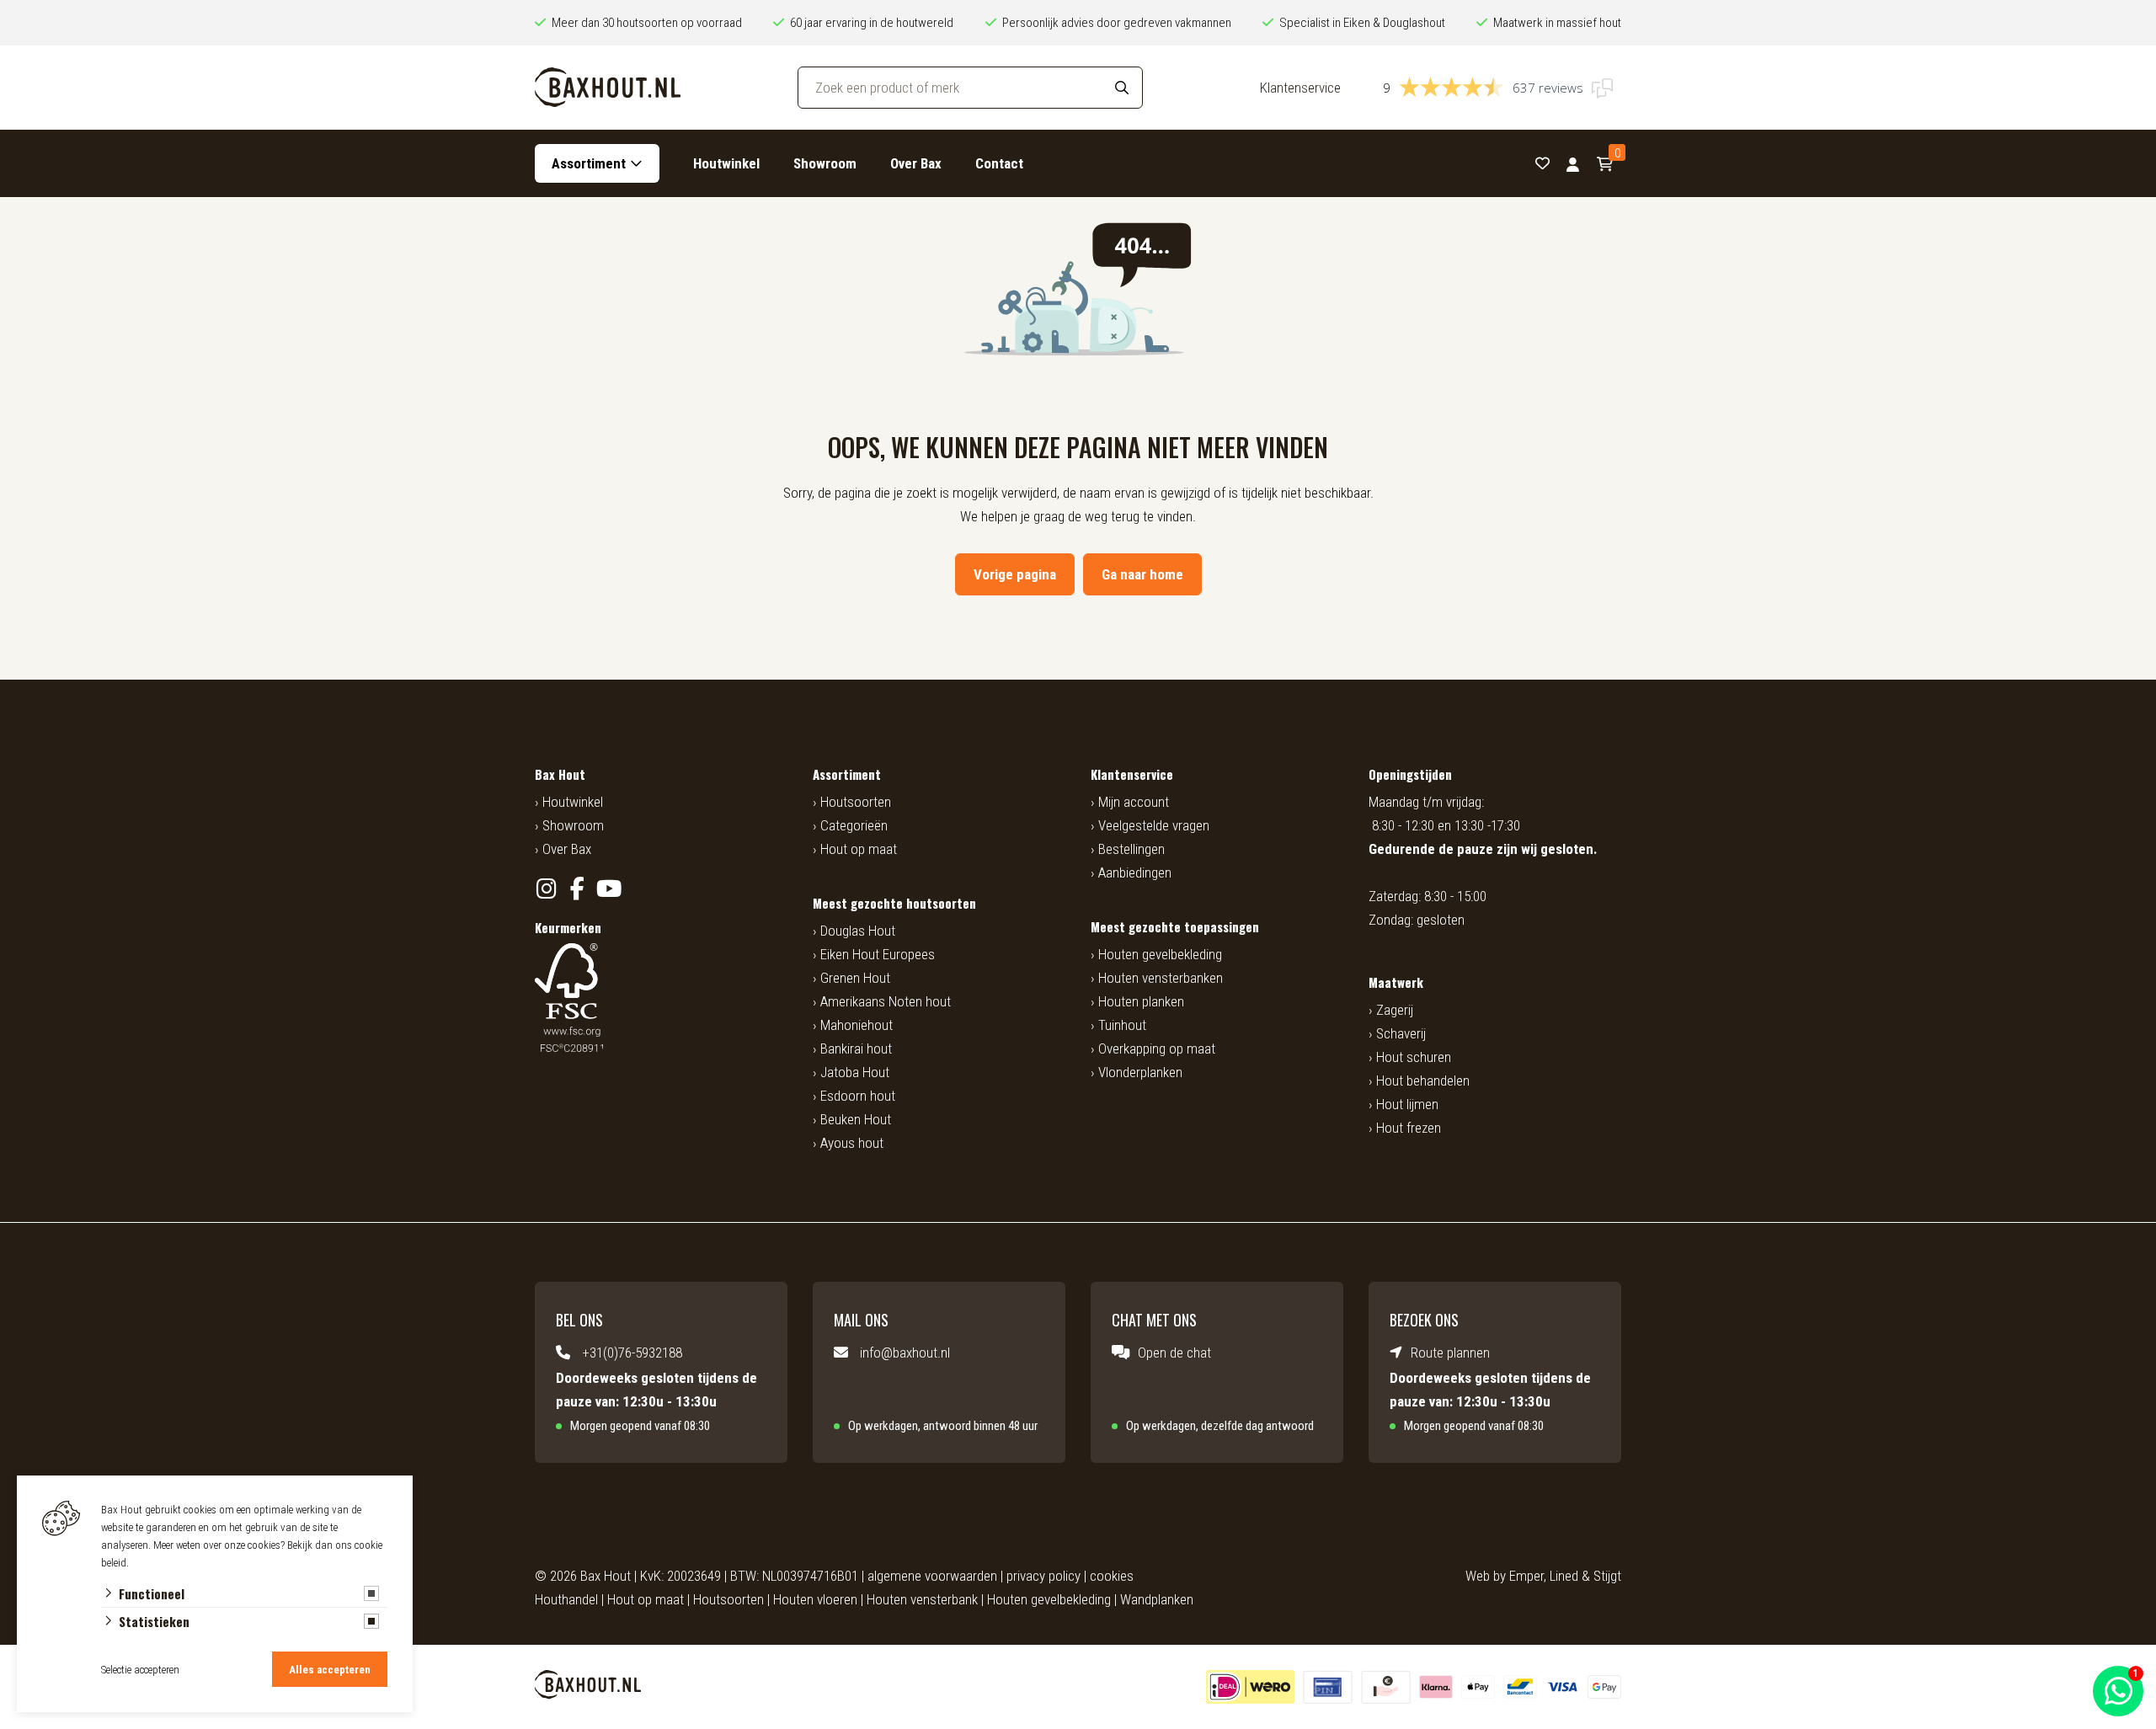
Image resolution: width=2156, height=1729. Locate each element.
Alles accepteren (330, 1670)
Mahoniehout (857, 1025)
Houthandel (566, 1599)
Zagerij (1395, 1010)
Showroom (825, 163)
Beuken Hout (856, 1119)
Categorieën (854, 825)
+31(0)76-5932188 (632, 1353)
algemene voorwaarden (932, 1576)
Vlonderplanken (1140, 1072)
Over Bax (916, 163)
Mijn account (1134, 802)
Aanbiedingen (1135, 873)
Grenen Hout (855, 978)
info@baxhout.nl (905, 1353)
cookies (1112, 1576)
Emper (1526, 1576)
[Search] (1122, 88)
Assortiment (589, 163)
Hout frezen (1409, 1128)
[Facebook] (577, 889)
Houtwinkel (726, 163)
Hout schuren (1414, 1057)
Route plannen (1450, 1353)
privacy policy (1043, 1576)
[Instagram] (546, 889)
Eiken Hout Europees (878, 954)
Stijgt (1607, 1576)
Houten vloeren (815, 1599)
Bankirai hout (856, 1049)
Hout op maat (859, 849)
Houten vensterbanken (1161, 978)
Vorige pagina (1015, 574)
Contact (999, 163)
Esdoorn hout (858, 1096)
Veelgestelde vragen (1154, 825)
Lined (1564, 1576)
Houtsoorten (856, 802)
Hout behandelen (1423, 1081)
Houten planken (1141, 1001)
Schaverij (1401, 1033)
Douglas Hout (858, 931)
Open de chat (1174, 1353)
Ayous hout (852, 1143)
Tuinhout (1122, 1025)
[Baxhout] (608, 88)
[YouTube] (608, 889)
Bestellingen (1131, 849)
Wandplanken (1157, 1599)
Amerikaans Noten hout (886, 1001)
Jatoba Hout (855, 1072)
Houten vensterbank (922, 1599)
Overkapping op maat (1157, 1049)
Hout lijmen (1407, 1104)
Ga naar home (1142, 574)
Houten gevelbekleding (1160, 954)
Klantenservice (1300, 88)
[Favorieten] (1542, 164)
